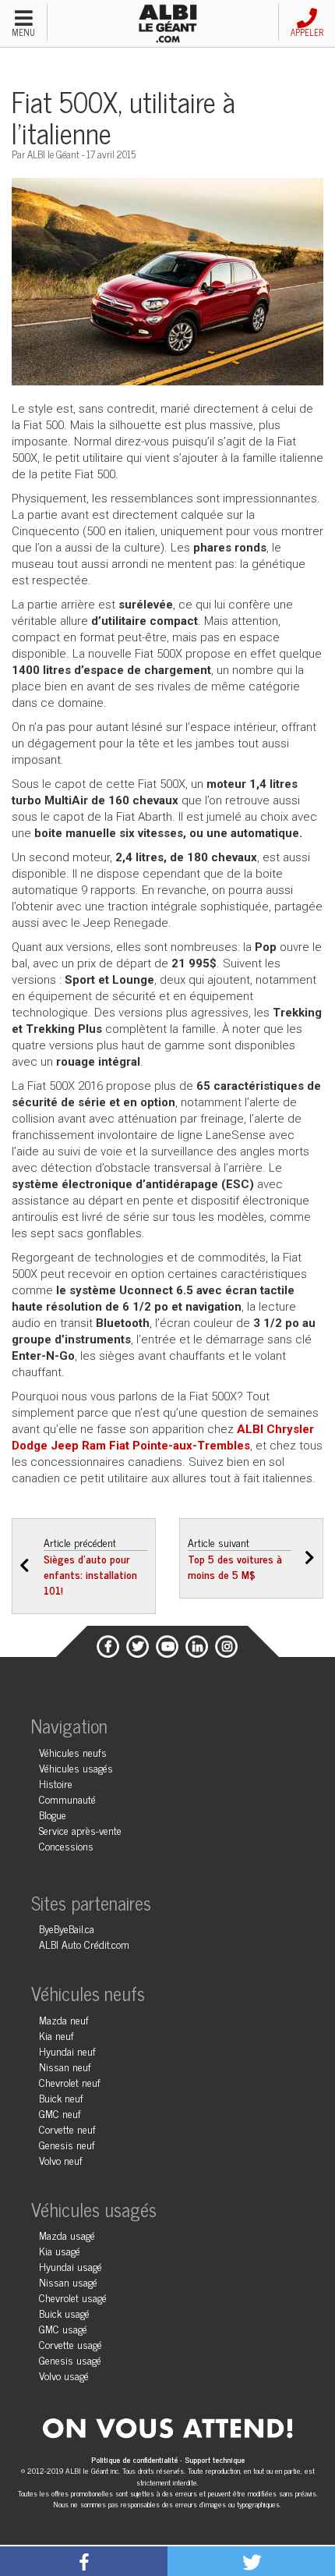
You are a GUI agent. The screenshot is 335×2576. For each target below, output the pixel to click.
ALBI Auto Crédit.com (84, 1944)
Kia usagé (60, 2250)
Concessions (66, 1845)
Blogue (53, 1814)
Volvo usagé (64, 2375)
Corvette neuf (67, 2129)
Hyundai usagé (71, 2266)
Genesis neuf (67, 2144)
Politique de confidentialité (136, 2459)
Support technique (215, 2459)
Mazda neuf (64, 2019)
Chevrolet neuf (70, 2082)
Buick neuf (61, 2097)
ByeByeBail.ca (67, 1928)
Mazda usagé (67, 2235)
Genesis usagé (70, 2360)
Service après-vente (80, 1830)
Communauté (67, 1799)
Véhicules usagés (76, 1767)
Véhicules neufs (73, 1752)
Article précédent (90, 1566)
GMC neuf (60, 2113)
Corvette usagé (71, 2344)
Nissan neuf (65, 2066)
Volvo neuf (61, 2160)
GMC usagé (63, 2328)
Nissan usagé (68, 2281)
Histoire (56, 1783)
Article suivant (235, 1558)
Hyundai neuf (67, 2051)
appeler (307, 32)
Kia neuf (56, 2035)
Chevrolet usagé (73, 2297)
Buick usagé (64, 2313)
